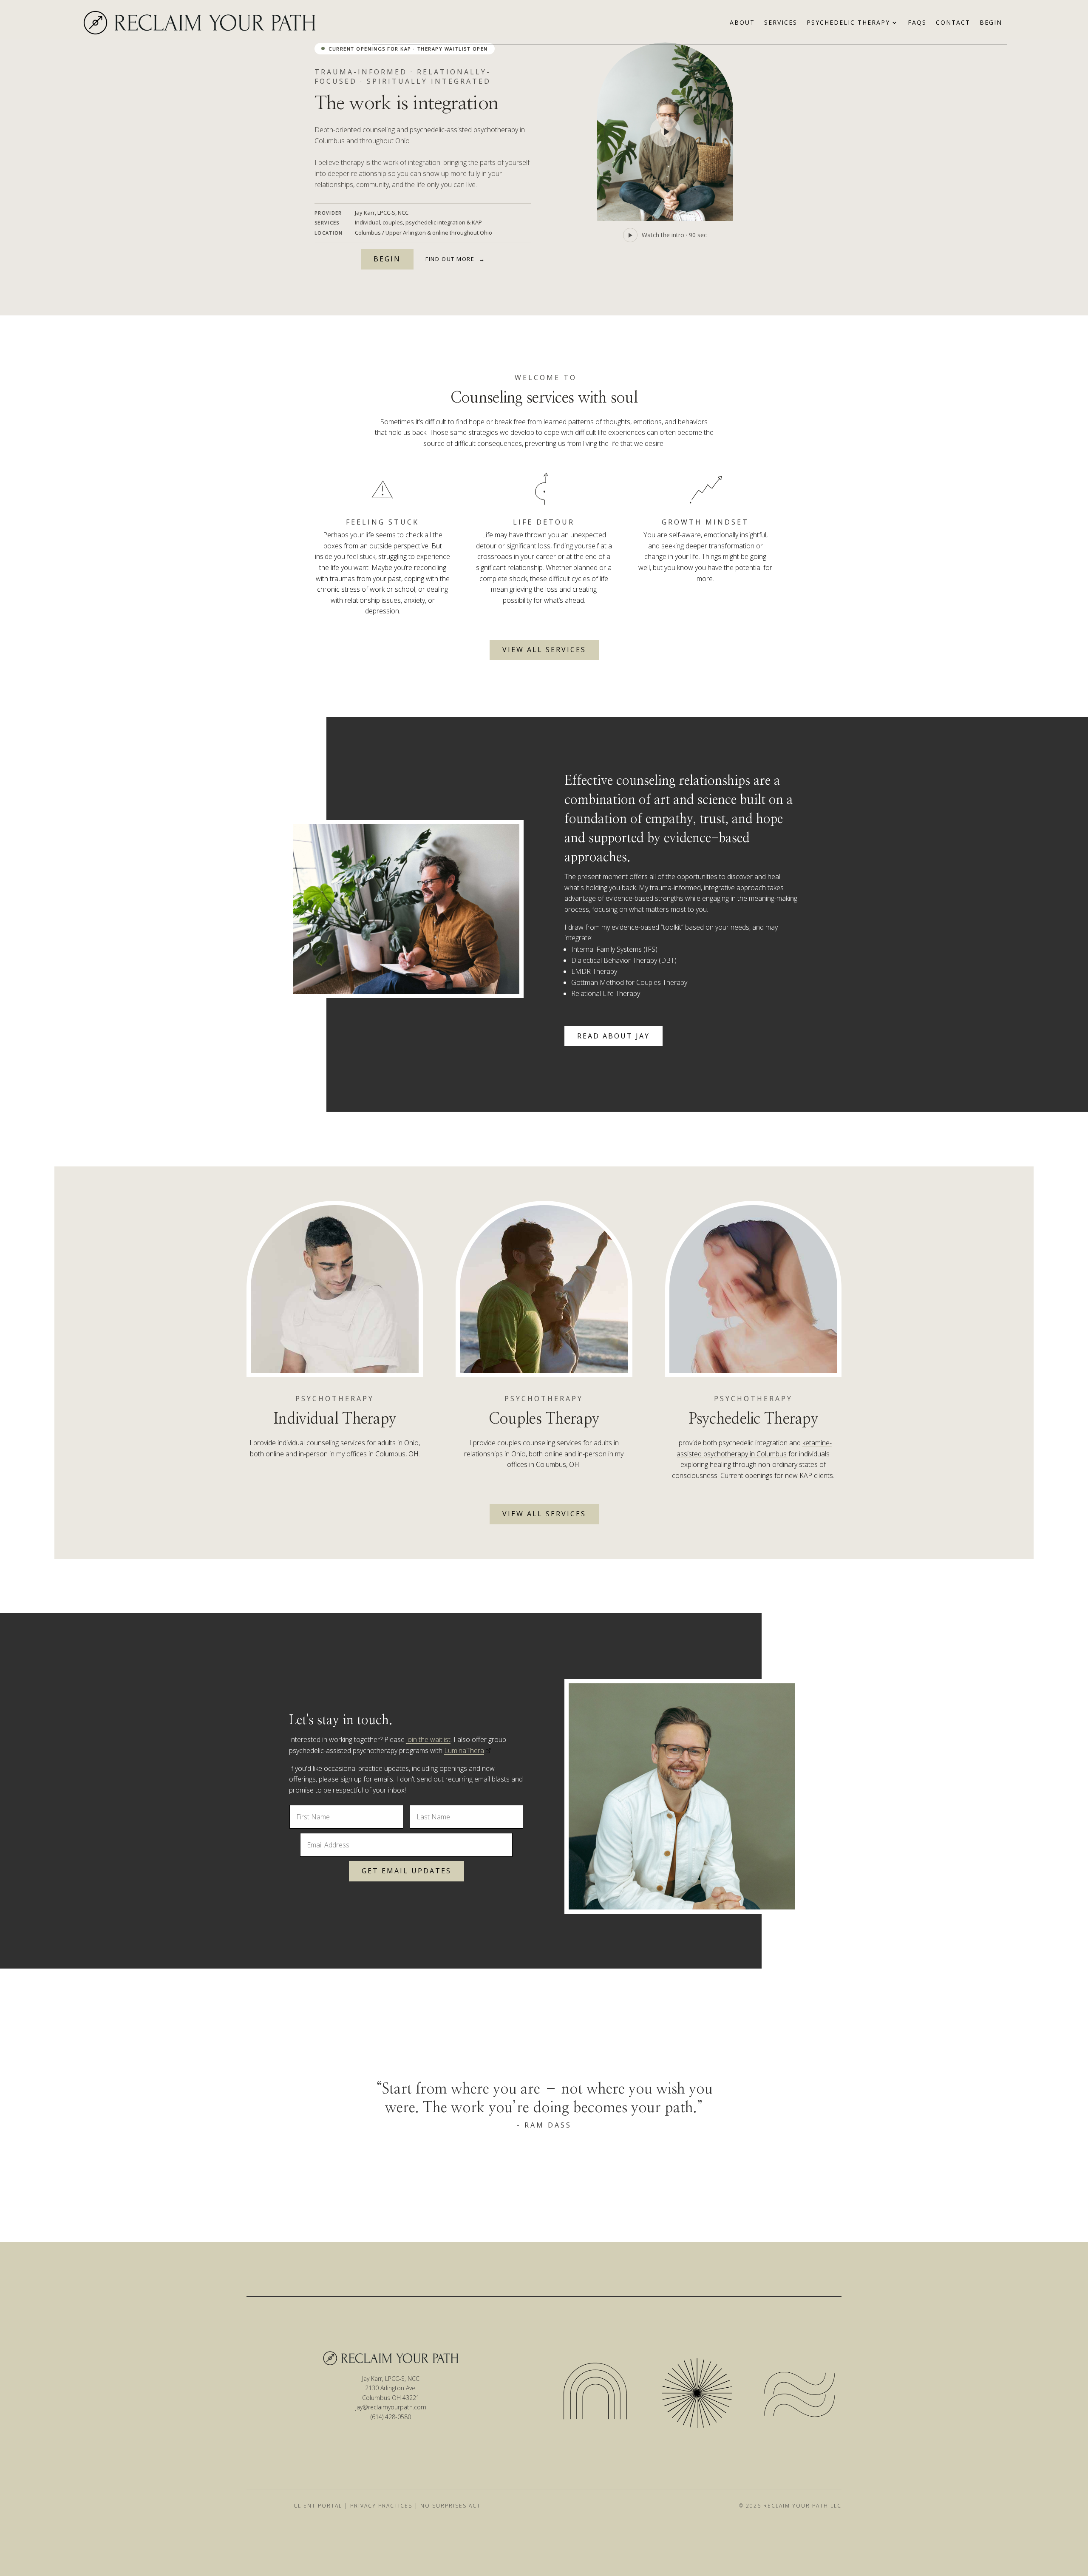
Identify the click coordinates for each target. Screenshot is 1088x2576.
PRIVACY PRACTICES (381, 2506)
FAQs (917, 23)
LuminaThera (464, 1750)
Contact (953, 23)
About (742, 23)
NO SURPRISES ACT (450, 2506)
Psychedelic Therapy (848, 23)
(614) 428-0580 (391, 2417)
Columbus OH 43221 (391, 2398)
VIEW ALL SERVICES (544, 650)
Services (781, 23)
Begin (991, 23)
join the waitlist (428, 1739)
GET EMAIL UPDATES (407, 1871)
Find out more (455, 259)
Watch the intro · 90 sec (674, 235)
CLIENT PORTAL (318, 2506)
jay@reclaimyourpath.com (391, 2407)
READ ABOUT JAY (613, 1036)
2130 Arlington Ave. (391, 2388)
